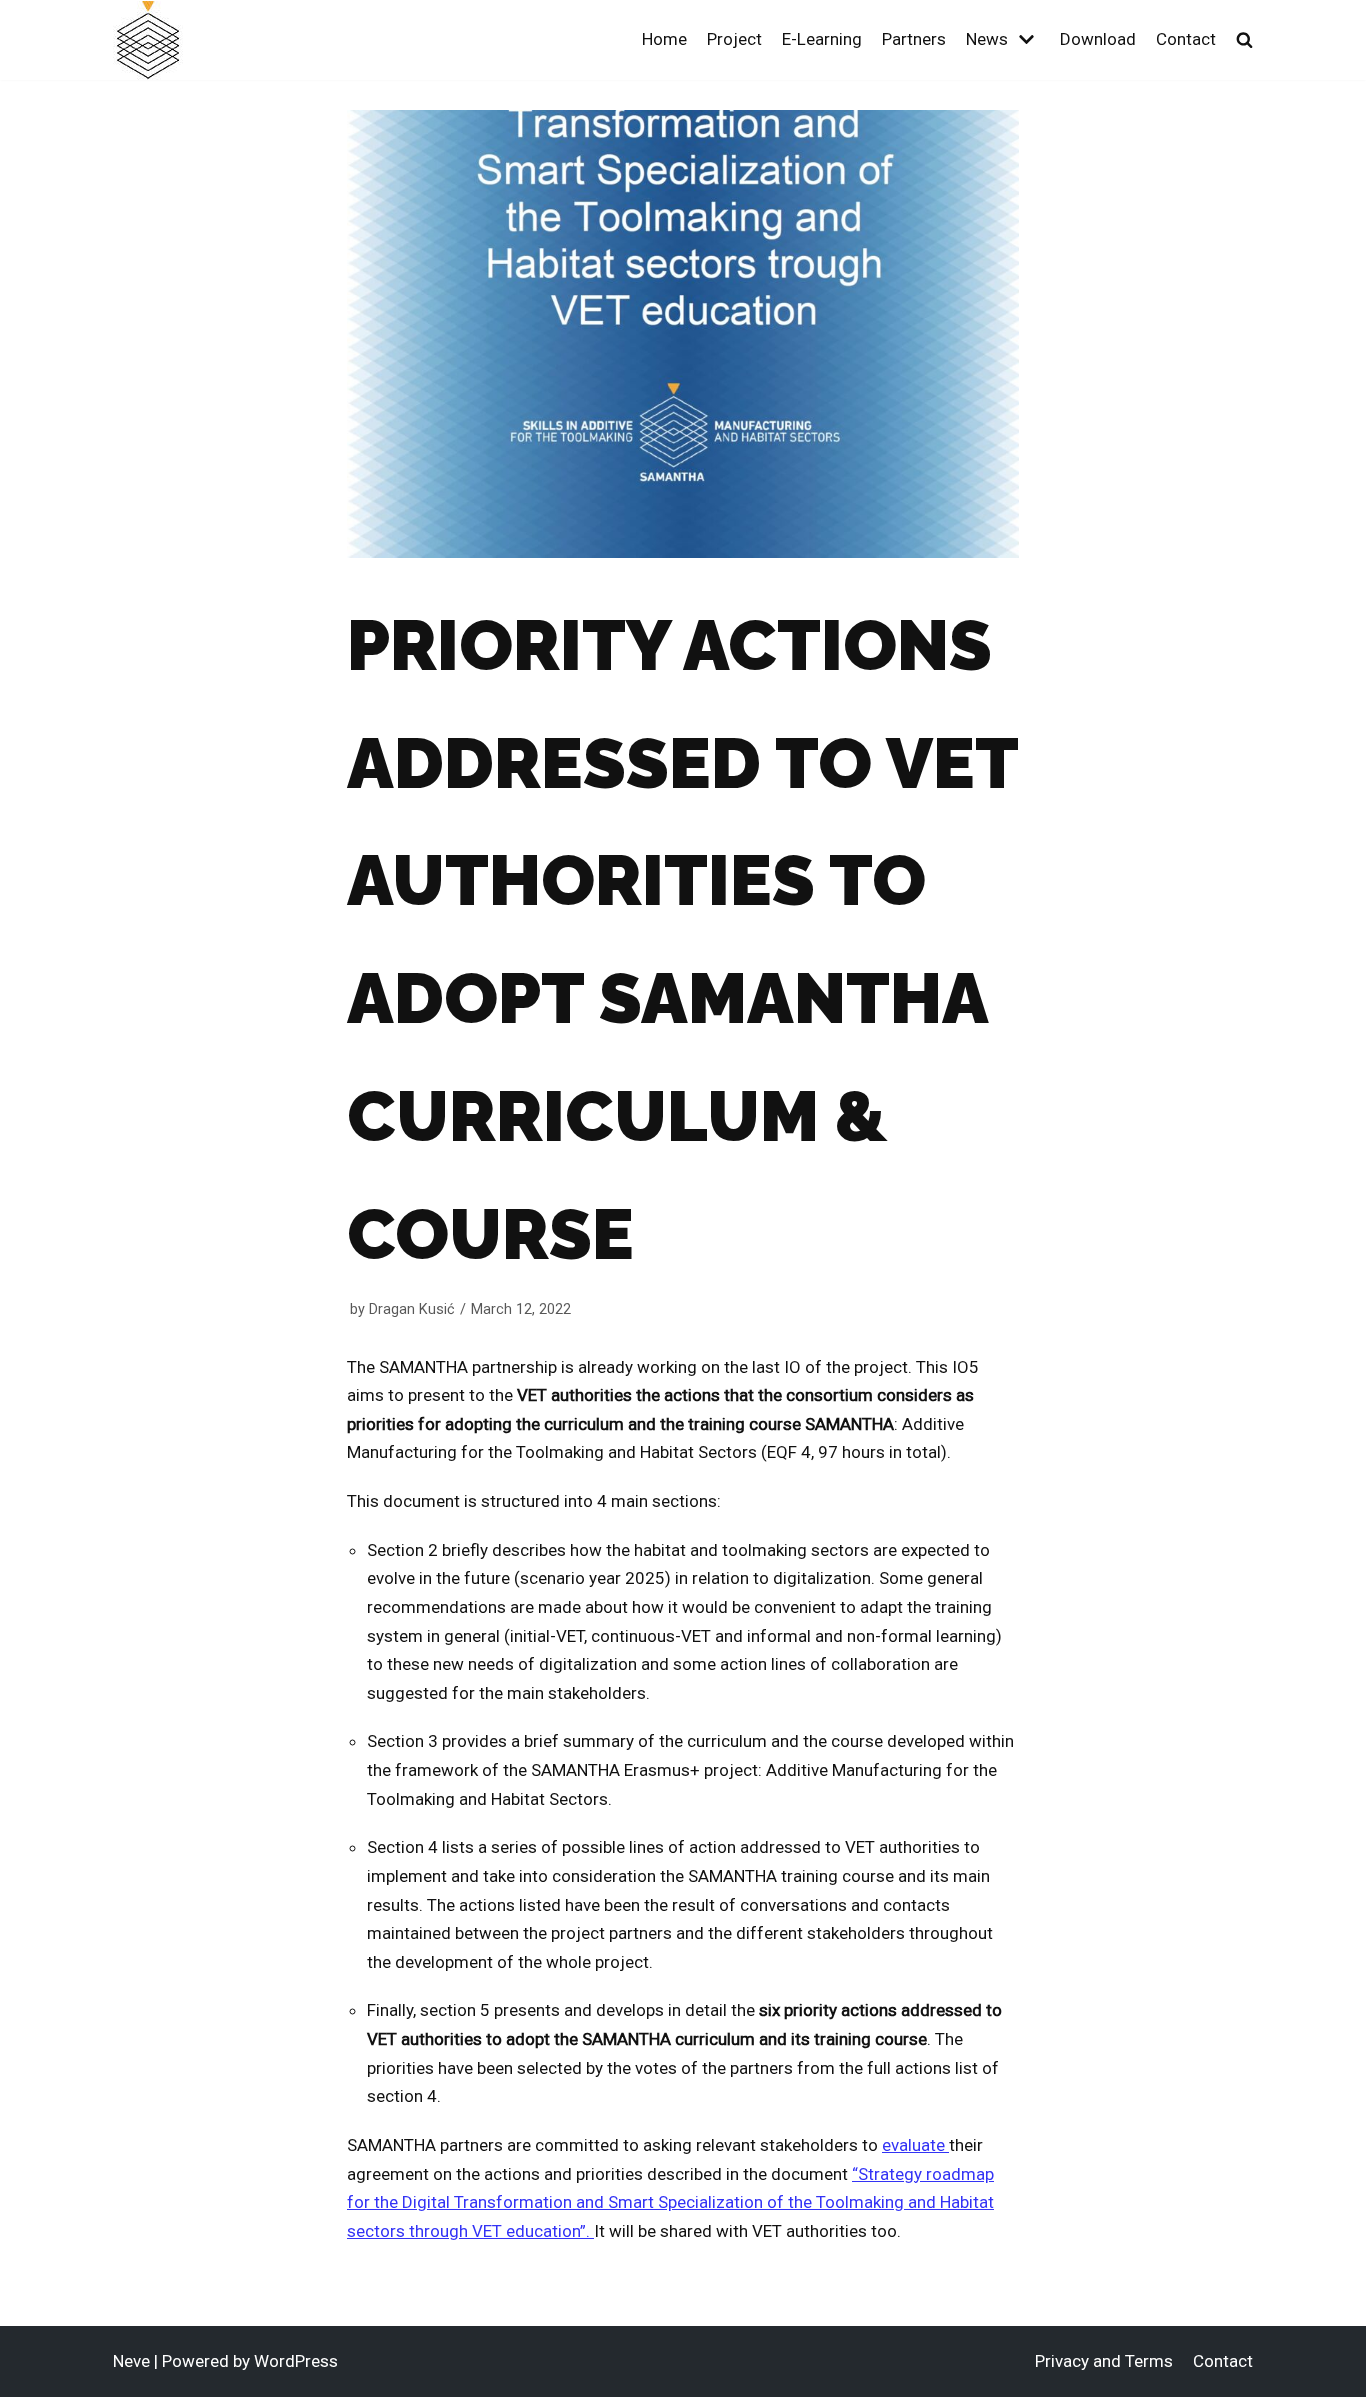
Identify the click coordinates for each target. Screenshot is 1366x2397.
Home (664, 39)
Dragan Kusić (412, 1309)
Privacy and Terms (1104, 2361)
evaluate (915, 2145)
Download (1098, 39)
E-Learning (822, 39)
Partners (914, 39)
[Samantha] (148, 40)
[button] (1244, 39)
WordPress (296, 2361)
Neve (131, 2361)
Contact (1186, 39)
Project (734, 39)
